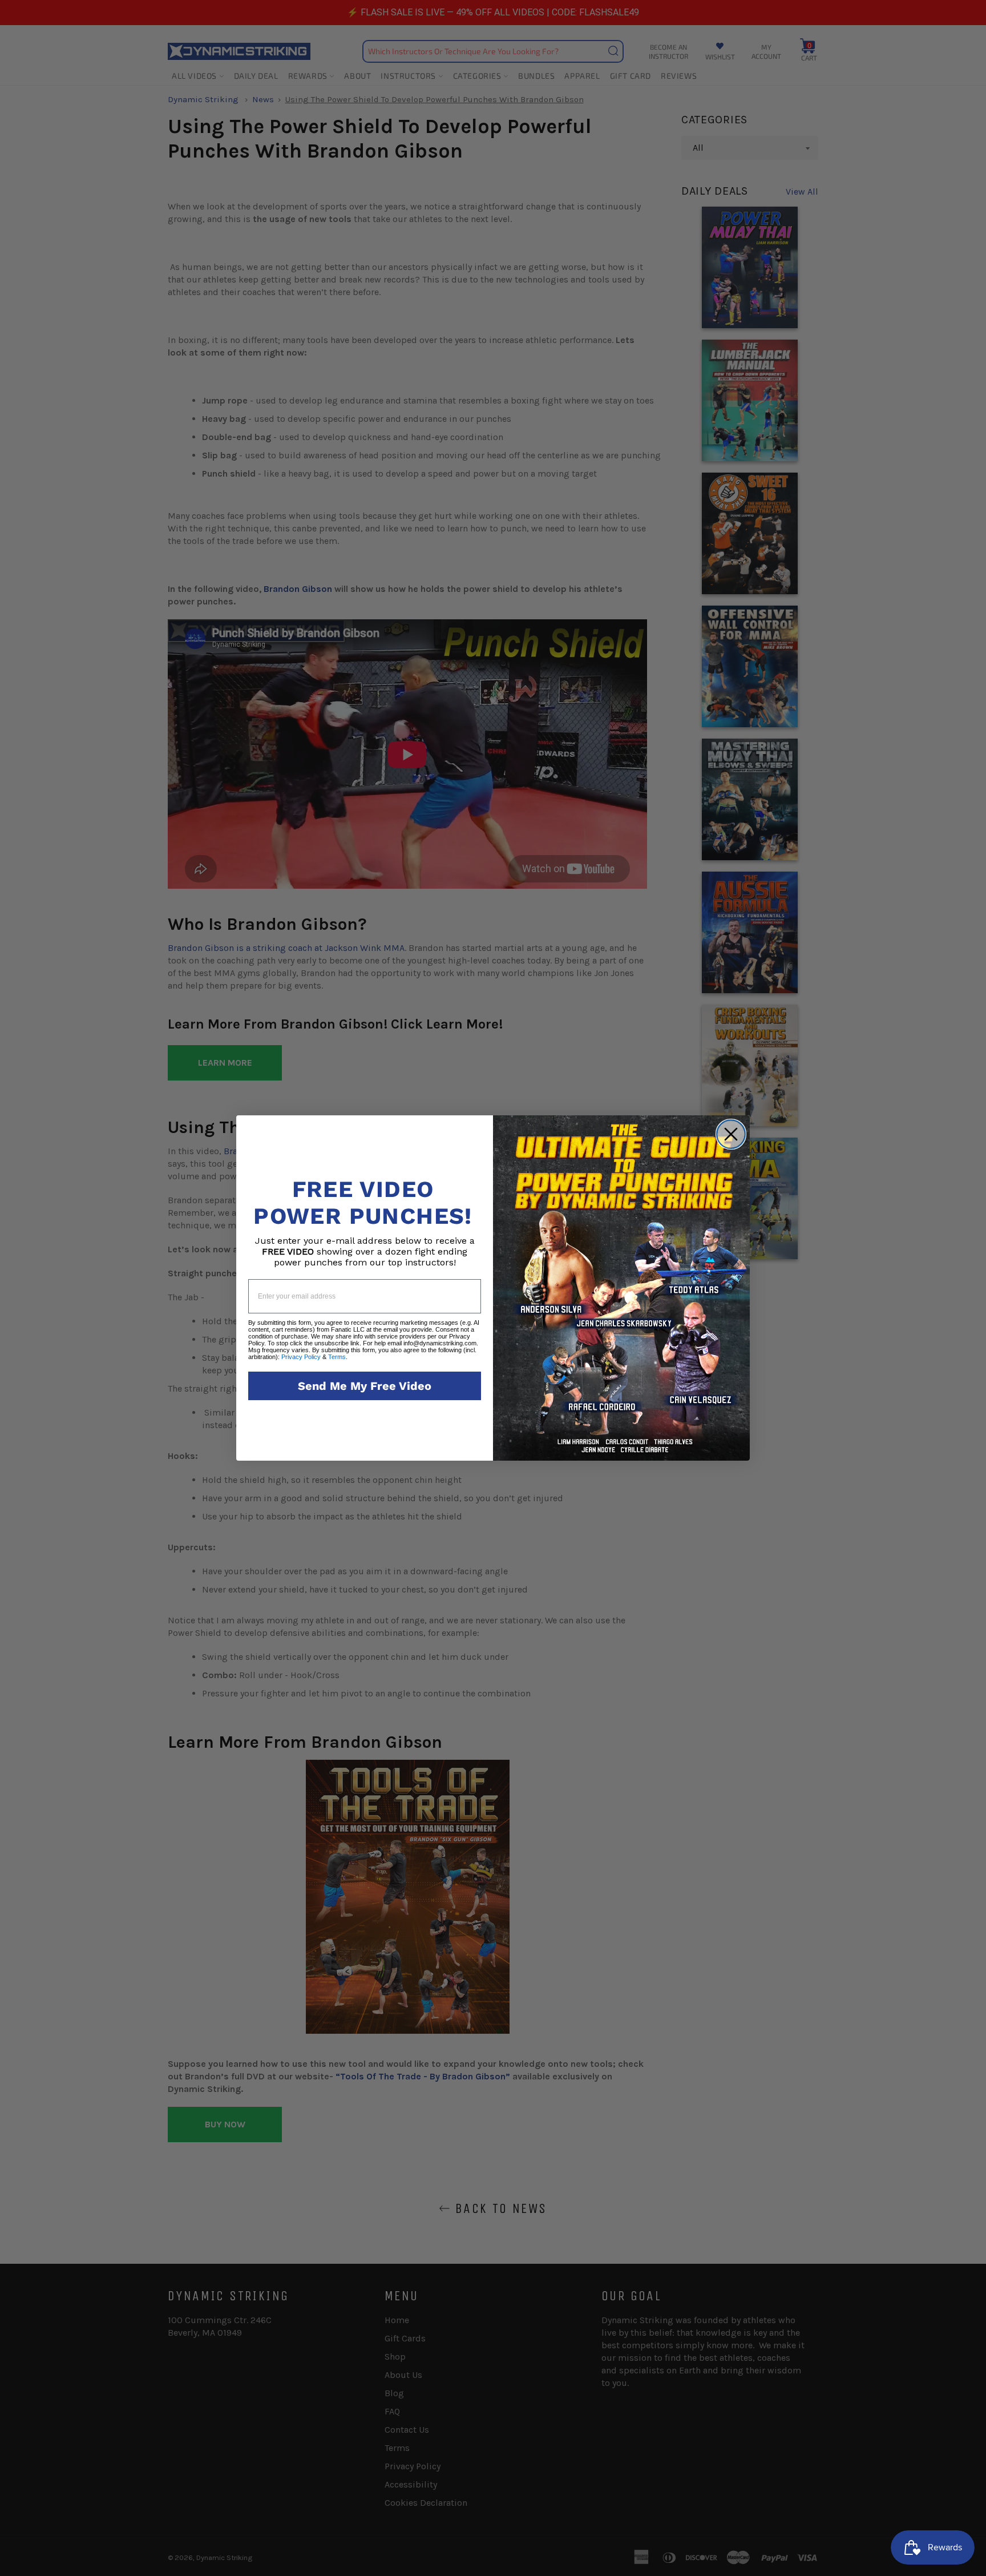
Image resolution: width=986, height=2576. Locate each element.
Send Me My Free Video (365, 1386)
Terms (337, 1357)
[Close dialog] (731, 1134)
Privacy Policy (301, 1357)
